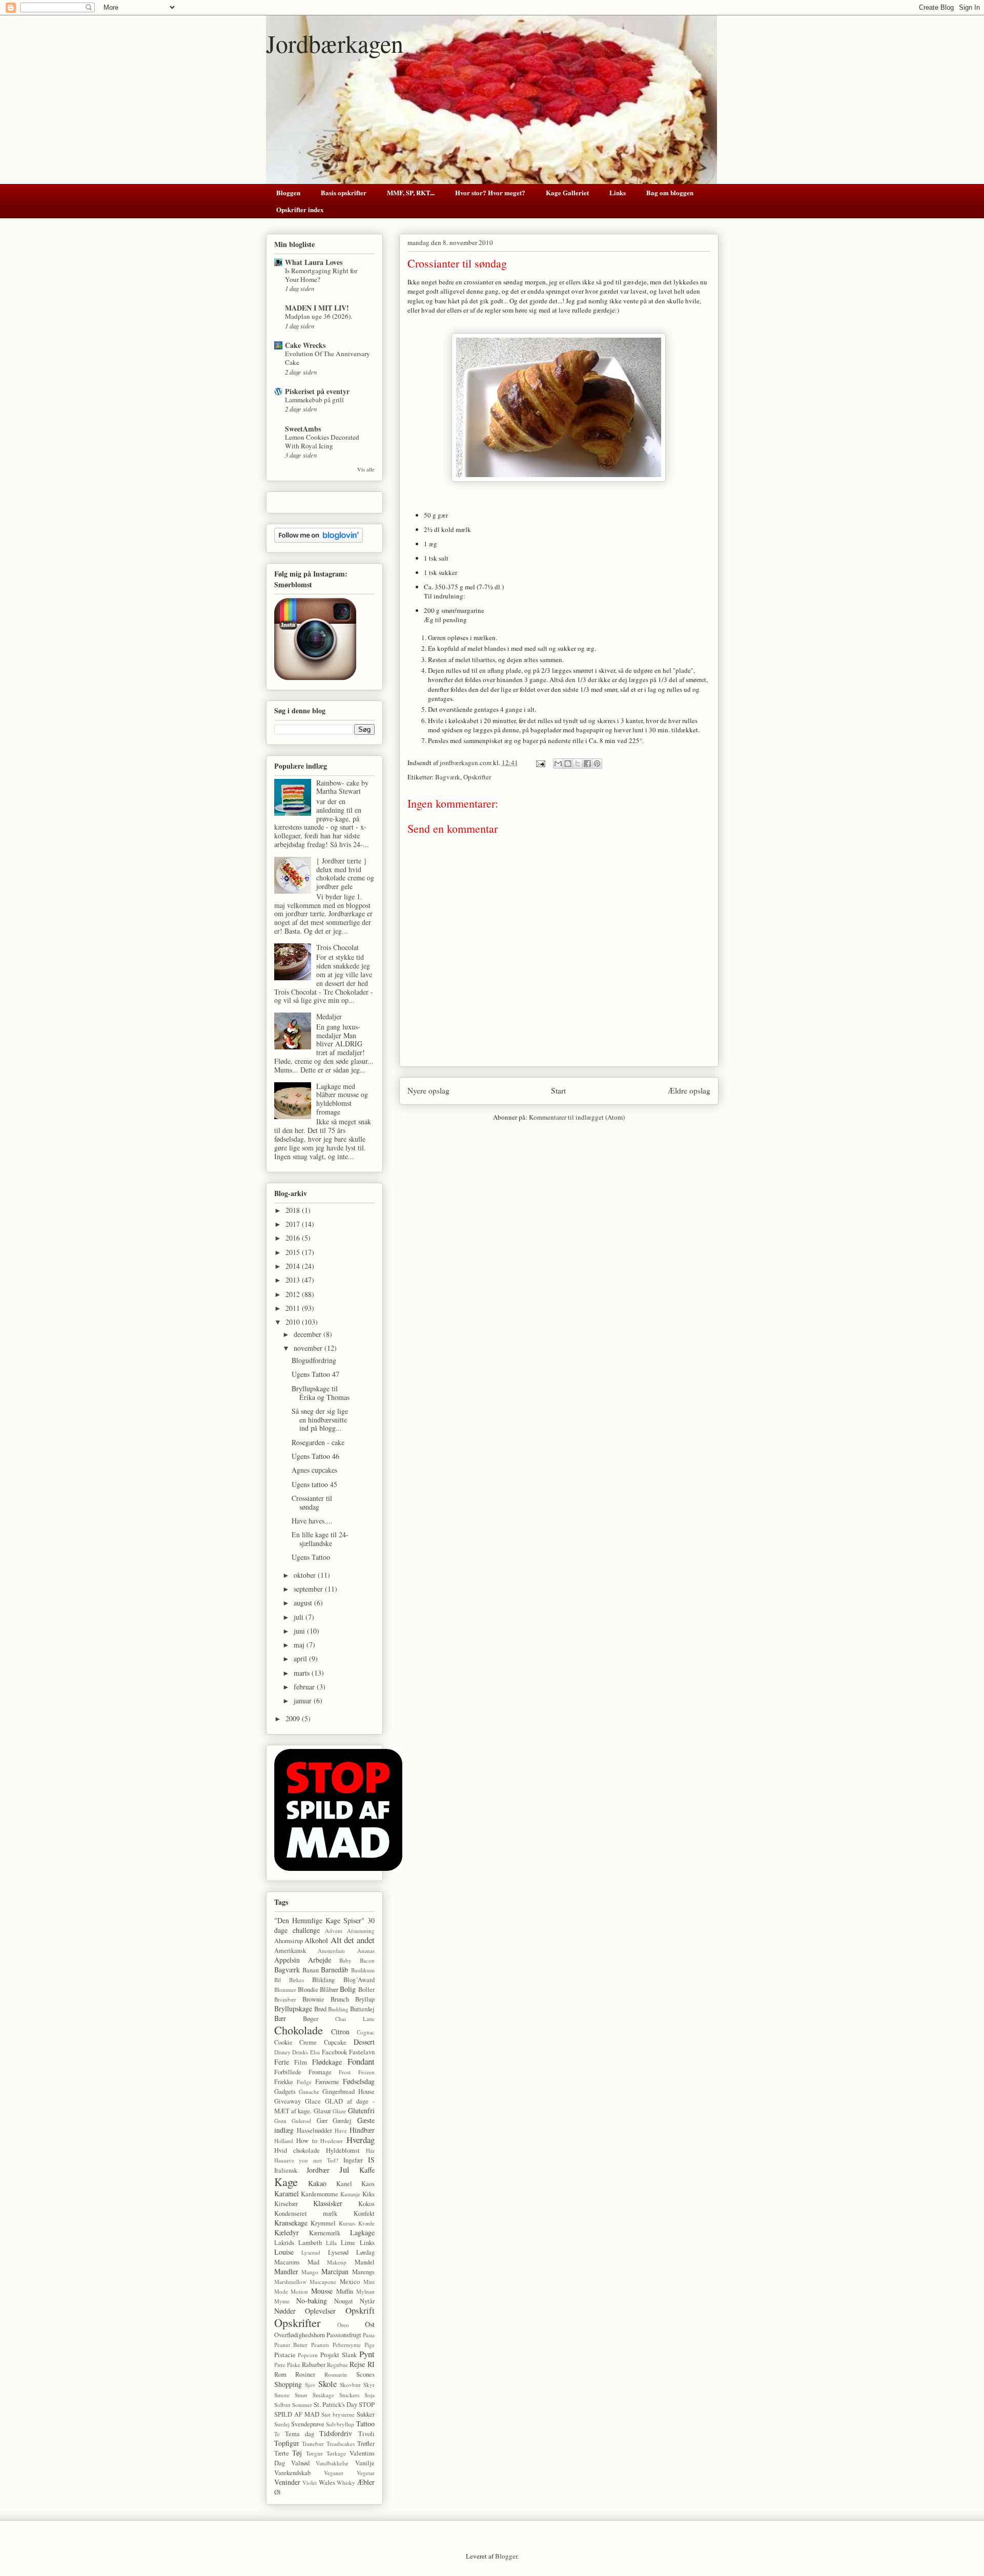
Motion (299, 2291)
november (309, 1348)
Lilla (331, 2243)
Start (558, 1090)
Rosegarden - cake (318, 1442)
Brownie (313, 1999)
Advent (334, 1931)
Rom (280, 2374)
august (304, 1603)
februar (305, 1687)
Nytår (367, 2301)
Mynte (282, 2301)
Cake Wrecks (305, 345)
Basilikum (363, 1970)
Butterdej (362, 2009)
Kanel (344, 2184)
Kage (286, 2181)
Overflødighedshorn (300, 2335)
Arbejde (320, 1960)
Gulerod (301, 2121)
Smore (282, 2395)
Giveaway (288, 2101)
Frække (284, 2082)
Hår (370, 2150)
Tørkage (336, 2453)
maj (300, 1645)
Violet (310, 2482)
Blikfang (323, 1980)
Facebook (334, 2052)
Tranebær (313, 2444)
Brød (320, 2009)
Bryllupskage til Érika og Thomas (321, 1393)
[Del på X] (578, 764)
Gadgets (285, 2091)
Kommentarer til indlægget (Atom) (577, 1117)
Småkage (323, 2395)
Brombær (285, 1999)
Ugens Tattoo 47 (315, 1374)
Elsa (315, 2052)
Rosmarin (336, 2374)
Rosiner (305, 2374)
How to (307, 2141)
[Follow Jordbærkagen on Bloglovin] (319, 540)
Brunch (340, 1999)
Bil (278, 1980)
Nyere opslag (428, 1090)
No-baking (312, 2301)
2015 (294, 1252)
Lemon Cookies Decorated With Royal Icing (322, 441)
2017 (294, 1224)
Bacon (367, 1960)
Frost (345, 2072)
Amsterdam (331, 1951)
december (309, 1334)
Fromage (320, 2072)
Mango (310, 2272)
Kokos (366, 2204)
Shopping (288, 2384)
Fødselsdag (359, 2081)
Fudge (304, 2082)
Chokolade (299, 2030)
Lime (348, 2243)
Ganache (309, 2091)
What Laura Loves (314, 262)
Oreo (343, 2325)
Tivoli (366, 2434)
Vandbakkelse (332, 2463)
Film (301, 2062)
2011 (294, 1308)
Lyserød (311, 2252)
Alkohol (316, 1940)
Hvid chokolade (297, 2150)
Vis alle (366, 469)
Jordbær (318, 2170)
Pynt (367, 2354)
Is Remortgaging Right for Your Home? (321, 275)
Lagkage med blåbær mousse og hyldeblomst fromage (342, 1099)
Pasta (369, 2335)
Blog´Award (359, 1980)
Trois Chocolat (337, 947)
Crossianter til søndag (312, 1502)
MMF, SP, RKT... (411, 192)
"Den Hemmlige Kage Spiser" (319, 1920)
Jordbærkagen (335, 43)
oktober (306, 1575)
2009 (294, 1718)
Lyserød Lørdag (351, 2252)
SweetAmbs (303, 429)
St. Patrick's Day (335, 2405)
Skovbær (350, 2385)
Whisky (346, 2482)
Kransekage (291, 2223)
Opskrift (360, 2310)
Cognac (366, 2032)
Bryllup (365, 1999)
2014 (294, 1266)
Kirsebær (286, 2204)
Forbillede (288, 2072)
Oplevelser (320, 2311)
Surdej (282, 2424)
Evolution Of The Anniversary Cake (327, 358)
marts (303, 1673)
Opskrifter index (300, 209)
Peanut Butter (291, 2345)
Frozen (366, 2072)
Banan (311, 1970)
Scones (365, 2374)
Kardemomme (320, 2194)
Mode (281, 2291)
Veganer (334, 2473)
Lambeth (310, 2243)
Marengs (363, 2272)
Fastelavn (362, 2052)
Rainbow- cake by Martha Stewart (342, 787)
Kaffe (367, 2170)
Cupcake (335, 2042)
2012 (294, 1294)
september (309, 1589)
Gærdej (342, 2121)
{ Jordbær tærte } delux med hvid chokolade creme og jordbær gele (345, 873)
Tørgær (314, 2453)
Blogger (506, 2556)
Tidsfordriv (336, 2433)
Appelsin (287, 1960)
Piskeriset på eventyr (317, 391)
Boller (366, 1990)
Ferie (282, 2062)
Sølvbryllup (340, 2424)
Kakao (317, 2183)
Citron (340, 2032)
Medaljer (329, 1016)
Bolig (348, 1989)
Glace (313, 2101)
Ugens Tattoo (311, 1557)
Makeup (337, 2262)
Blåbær (329, 1990)
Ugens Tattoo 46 (315, 1456)
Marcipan (335, 2271)
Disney (282, 2052)
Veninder (287, 2482)
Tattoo (365, 2424)
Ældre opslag (689, 1090)
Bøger (311, 2019)
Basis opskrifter (344, 192)
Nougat (344, 2301)
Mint (369, 2282)
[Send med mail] (558, 764)
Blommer (285, 1990)
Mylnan (365, 2291)
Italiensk (286, 2170)
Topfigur (287, 2443)
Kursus (347, 2223)
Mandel (365, 2262)
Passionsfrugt (344, 2335)
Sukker (366, 2414)
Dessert (364, 2042)
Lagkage (362, 2232)
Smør (301, 2395)
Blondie (308, 1990)
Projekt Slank (339, 2355)
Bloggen (288, 192)
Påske (294, 2365)
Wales (327, 2482)
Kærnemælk (325, 2233)
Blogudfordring (314, 1360)
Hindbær (362, 2130)
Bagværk (448, 777)
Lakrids (284, 2243)
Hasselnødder (314, 2130)
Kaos (368, 2184)
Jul (344, 2169)
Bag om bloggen (670, 192)
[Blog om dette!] (568, 764)
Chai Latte (355, 2019)
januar (304, 1701)
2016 (294, 1238)
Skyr (369, 2385)
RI (371, 2364)
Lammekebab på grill (314, 400)
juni (300, 1631)
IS (371, 2160)
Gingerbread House (348, 2091)
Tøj (297, 2453)
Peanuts (320, 2345)
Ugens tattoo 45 (314, 1484)
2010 (294, 1322)
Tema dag (300, 2434)
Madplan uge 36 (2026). (319, 316)
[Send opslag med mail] (540, 763)
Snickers (349, 2395)
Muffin (345, 2291)
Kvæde (366, 2223)
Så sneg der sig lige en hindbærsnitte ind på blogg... (320, 1420)
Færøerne (327, 2082)
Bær (280, 2018)
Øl (278, 2492)
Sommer (302, 2405)
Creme (308, 2042)
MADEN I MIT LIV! (317, 308)
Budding (338, 2009)
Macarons (287, 2262)
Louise (284, 2252)
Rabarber (314, 2365)
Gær (322, 2121)
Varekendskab (292, 2473)
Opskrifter (477, 777)
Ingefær (353, 2160)
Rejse (357, 2364)
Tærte (282, 2453)
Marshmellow (290, 2282)
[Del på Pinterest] (597, 764)
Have (341, 2130)
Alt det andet (353, 1940)
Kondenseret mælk (306, 2213)
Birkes (296, 1980)
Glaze (339, 2111)
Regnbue (337, 2365)
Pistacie (285, 2355)
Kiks (368, 2194)
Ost (370, 2324)
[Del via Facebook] (587, 764)
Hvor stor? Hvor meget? (490, 192)
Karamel (286, 2193)
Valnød (300, 2463)
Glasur (322, 2111)
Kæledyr (286, 2232)
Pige (370, 2345)
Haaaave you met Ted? (306, 2160)
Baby (345, 1960)
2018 (294, 1210)
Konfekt (364, 2213)
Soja (370, 2395)
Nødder (285, 2311)
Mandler (286, 2271)
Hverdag (361, 2140)
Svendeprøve (308, 2424)
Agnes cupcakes (314, 1470)
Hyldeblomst (343, 2150)
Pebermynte (347, 2345)
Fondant (361, 2061)
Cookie (283, 2042)
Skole (327, 2384)
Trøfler (366, 2444)
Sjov (310, 2385)
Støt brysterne (338, 2414)
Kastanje (350, 2194)
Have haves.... (312, 1521)
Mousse (322, 2291)
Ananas (366, 1951)
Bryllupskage (293, 2008)
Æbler (366, 2482)
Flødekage (327, 2062)
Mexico (350, 2282)
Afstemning (361, 1931)
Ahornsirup (289, 1941)
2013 (294, 1280)
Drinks (300, 2052)
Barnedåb (334, 1970)
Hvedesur (332, 2141)
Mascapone (323, 2282)
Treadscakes (341, 2444)
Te (277, 2434)
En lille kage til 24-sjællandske (320, 1539)
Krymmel (323, 2223)
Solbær (282, 2405)
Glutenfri (361, 2110)
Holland (284, 2141)
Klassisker (328, 2203)
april (301, 1658)
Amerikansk (290, 1951)
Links (618, 192)
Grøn (280, 2121)
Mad (313, 2262)
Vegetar (366, 2473)
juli (300, 1617)
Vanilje (365, 2463)
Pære (280, 2365)
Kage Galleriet (567, 192)
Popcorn (308, 2355)
